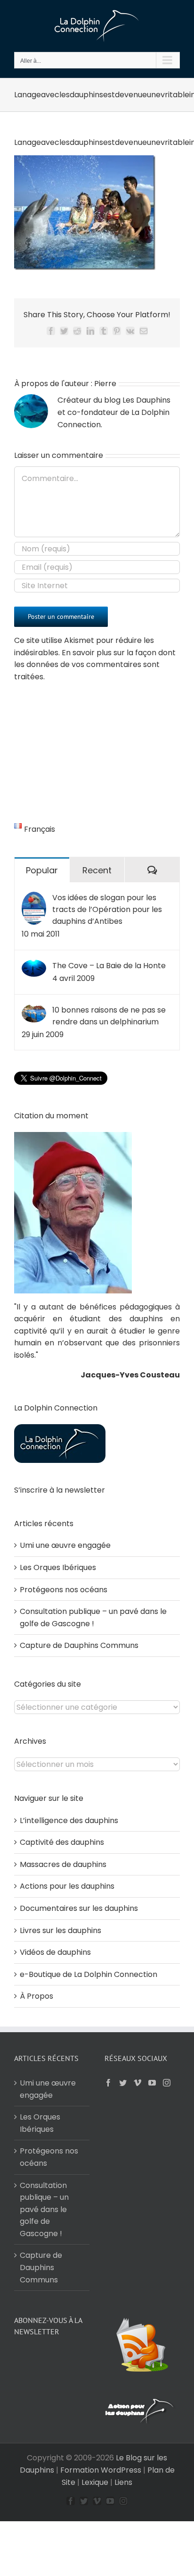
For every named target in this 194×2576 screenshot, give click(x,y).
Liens (123, 2482)
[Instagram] (167, 2083)
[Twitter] (123, 2083)
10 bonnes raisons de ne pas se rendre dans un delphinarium (109, 1016)
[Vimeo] (137, 2083)
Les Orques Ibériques (58, 1567)
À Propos (36, 1996)
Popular (42, 870)
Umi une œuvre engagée (65, 1545)
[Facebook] (108, 2083)
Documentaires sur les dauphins (79, 1908)
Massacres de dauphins (63, 1864)
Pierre (105, 384)
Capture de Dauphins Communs (79, 1645)
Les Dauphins (146, 400)
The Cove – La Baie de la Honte (109, 966)
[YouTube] (152, 2083)
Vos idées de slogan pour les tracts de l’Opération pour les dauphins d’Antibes (107, 909)
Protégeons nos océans (64, 1590)
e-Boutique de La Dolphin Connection (89, 1974)
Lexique (95, 2482)
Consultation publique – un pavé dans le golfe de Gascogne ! (44, 2209)
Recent (97, 870)
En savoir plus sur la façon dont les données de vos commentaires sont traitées (95, 665)
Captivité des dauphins (62, 1842)
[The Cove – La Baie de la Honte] (34, 966)
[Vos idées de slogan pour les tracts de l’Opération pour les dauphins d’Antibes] (34, 898)
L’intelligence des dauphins (69, 1820)
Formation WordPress (101, 2470)
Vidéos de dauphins (55, 1952)
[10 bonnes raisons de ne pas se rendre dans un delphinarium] (34, 1010)
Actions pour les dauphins (67, 1886)
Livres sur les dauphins (61, 1930)
